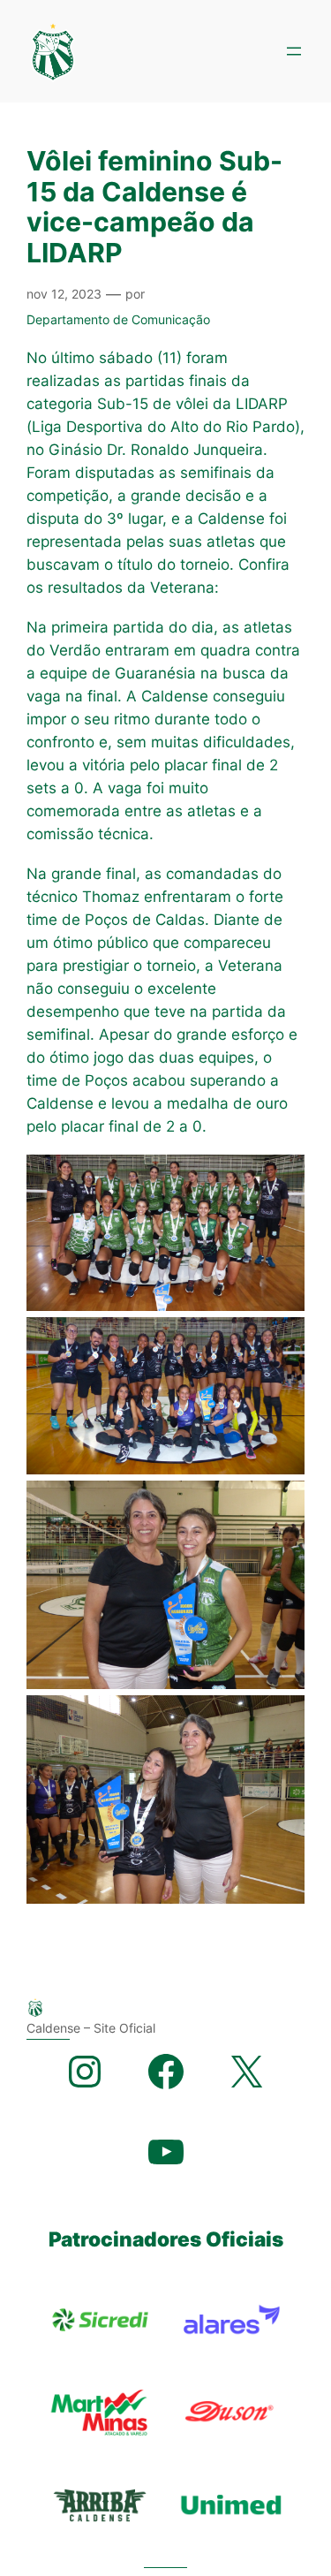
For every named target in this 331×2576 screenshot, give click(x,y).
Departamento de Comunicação (118, 319)
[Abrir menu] (294, 51)
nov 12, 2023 (64, 294)
